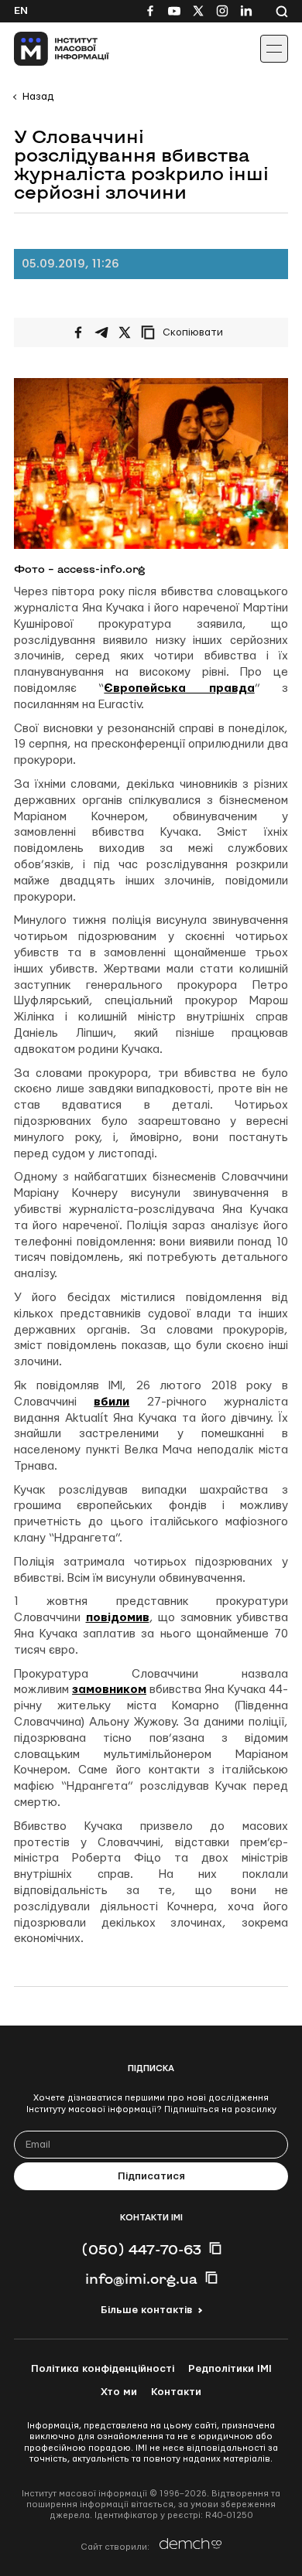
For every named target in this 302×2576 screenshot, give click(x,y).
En (21, 11)
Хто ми (119, 2392)
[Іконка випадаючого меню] (274, 49)
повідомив (118, 1618)
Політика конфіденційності (103, 2369)
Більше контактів (146, 2310)
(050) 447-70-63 (141, 2249)
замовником (109, 1690)
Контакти (176, 2392)
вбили (112, 1402)
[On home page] (47, 49)
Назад (38, 97)
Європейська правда (179, 688)
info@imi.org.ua (141, 2278)
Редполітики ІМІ (230, 2369)
